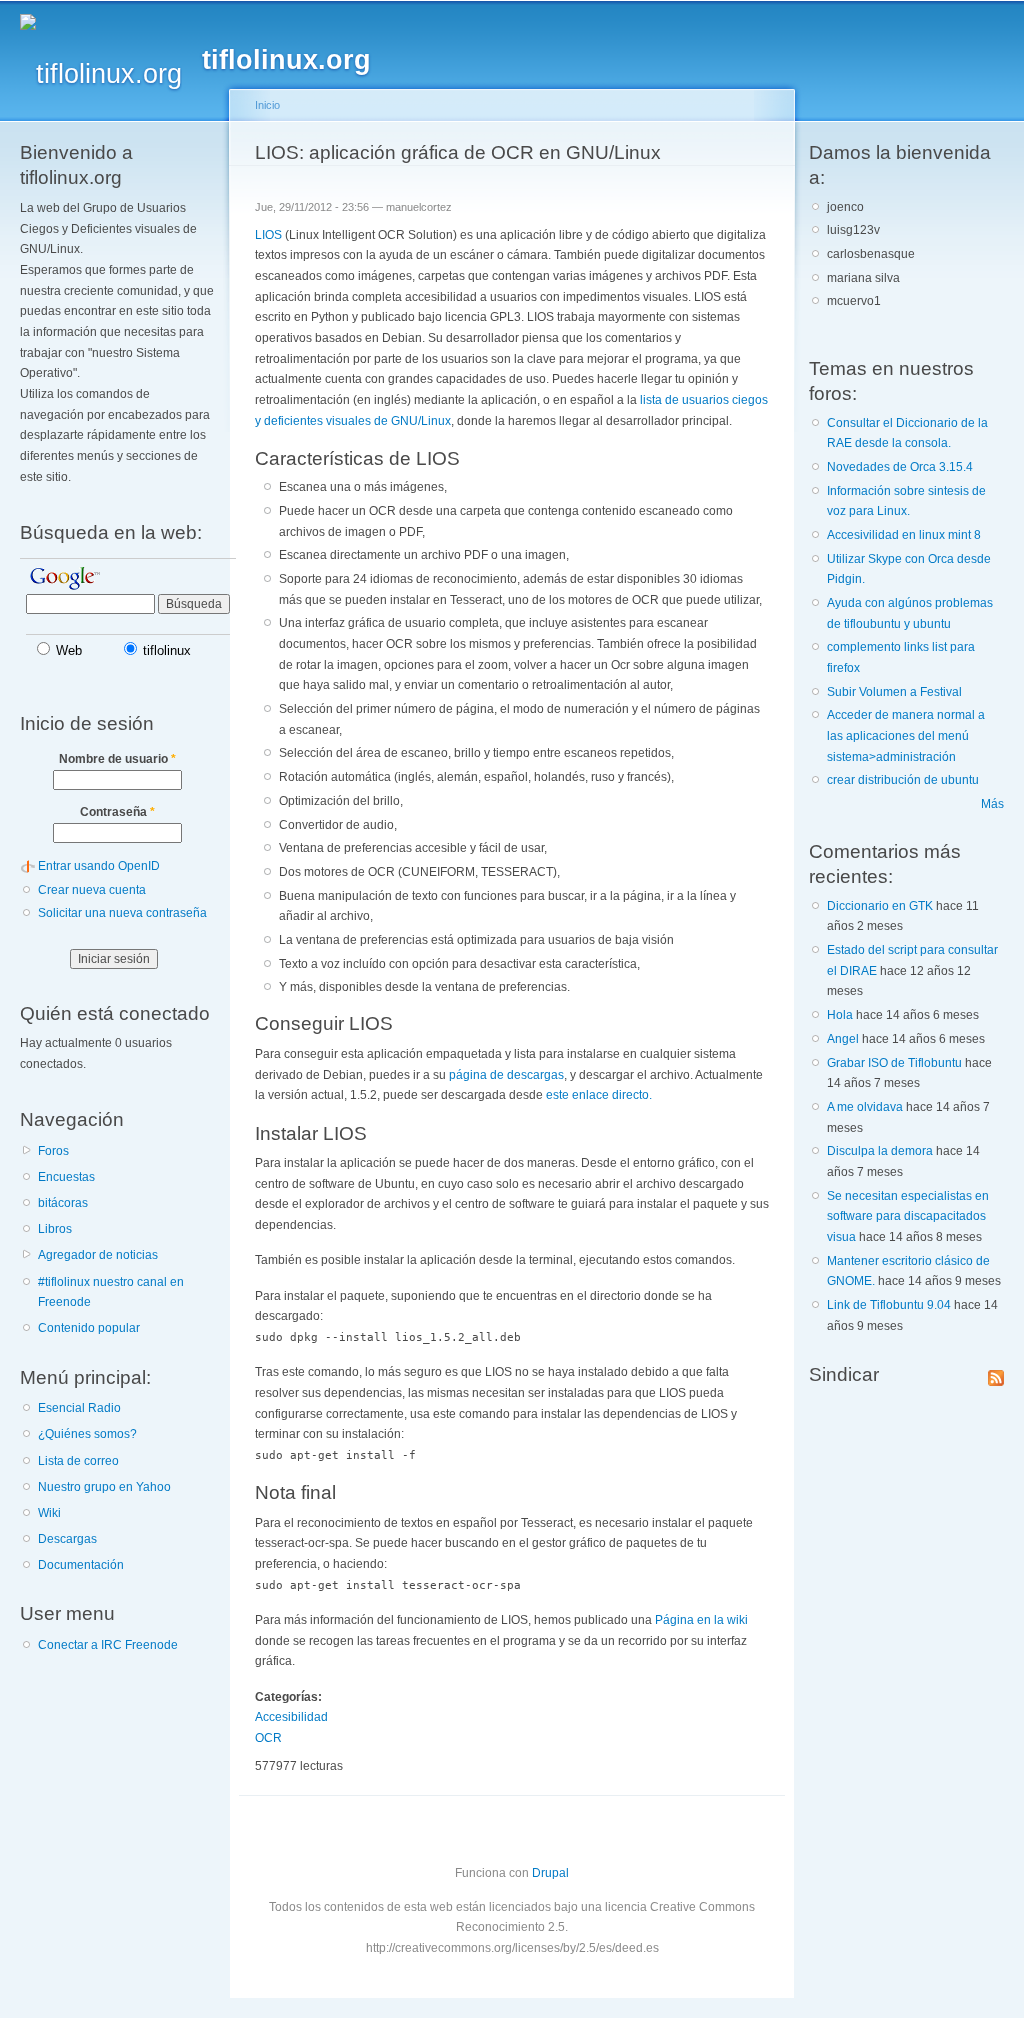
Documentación (81, 1565)
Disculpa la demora (880, 1151)
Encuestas (66, 1177)
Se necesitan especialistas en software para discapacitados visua (908, 1216)
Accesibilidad (291, 1717)
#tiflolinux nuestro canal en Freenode (111, 1292)
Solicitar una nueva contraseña (122, 913)
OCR (268, 1738)
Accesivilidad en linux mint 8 (904, 535)
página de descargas (506, 1075)
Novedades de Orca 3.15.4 (900, 467)
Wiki (49, 1513)
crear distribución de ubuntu (903, 780)
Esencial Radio (79, 1408)
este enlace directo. (599, 1095)
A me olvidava (865, 1107)
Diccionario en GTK (880, 906)
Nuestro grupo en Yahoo (104, 1487)
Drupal (550, 1873)
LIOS (268, 235)
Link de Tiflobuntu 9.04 (889, 1305)
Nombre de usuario (117, 759)
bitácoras (63, 1203)
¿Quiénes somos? (87, 1434)
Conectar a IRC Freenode (108, 1645)
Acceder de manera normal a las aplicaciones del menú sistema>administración (906, 735)
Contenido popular (89, 1328)
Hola (840, 1015)
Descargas (67, 1539)
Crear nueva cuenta (92, 890)
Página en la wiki (701, 1620)
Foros (53, 1151)
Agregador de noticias (98, 1255)
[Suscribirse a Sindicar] (996, 1374)
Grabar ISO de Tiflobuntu (894, 1063)
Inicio (267, 105)
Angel (843, 1039)
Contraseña (117, 812)
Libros (55, 1229)
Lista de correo (78, 1461)
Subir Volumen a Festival (894, 692)
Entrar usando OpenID (99, 866)
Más (992, 804)
